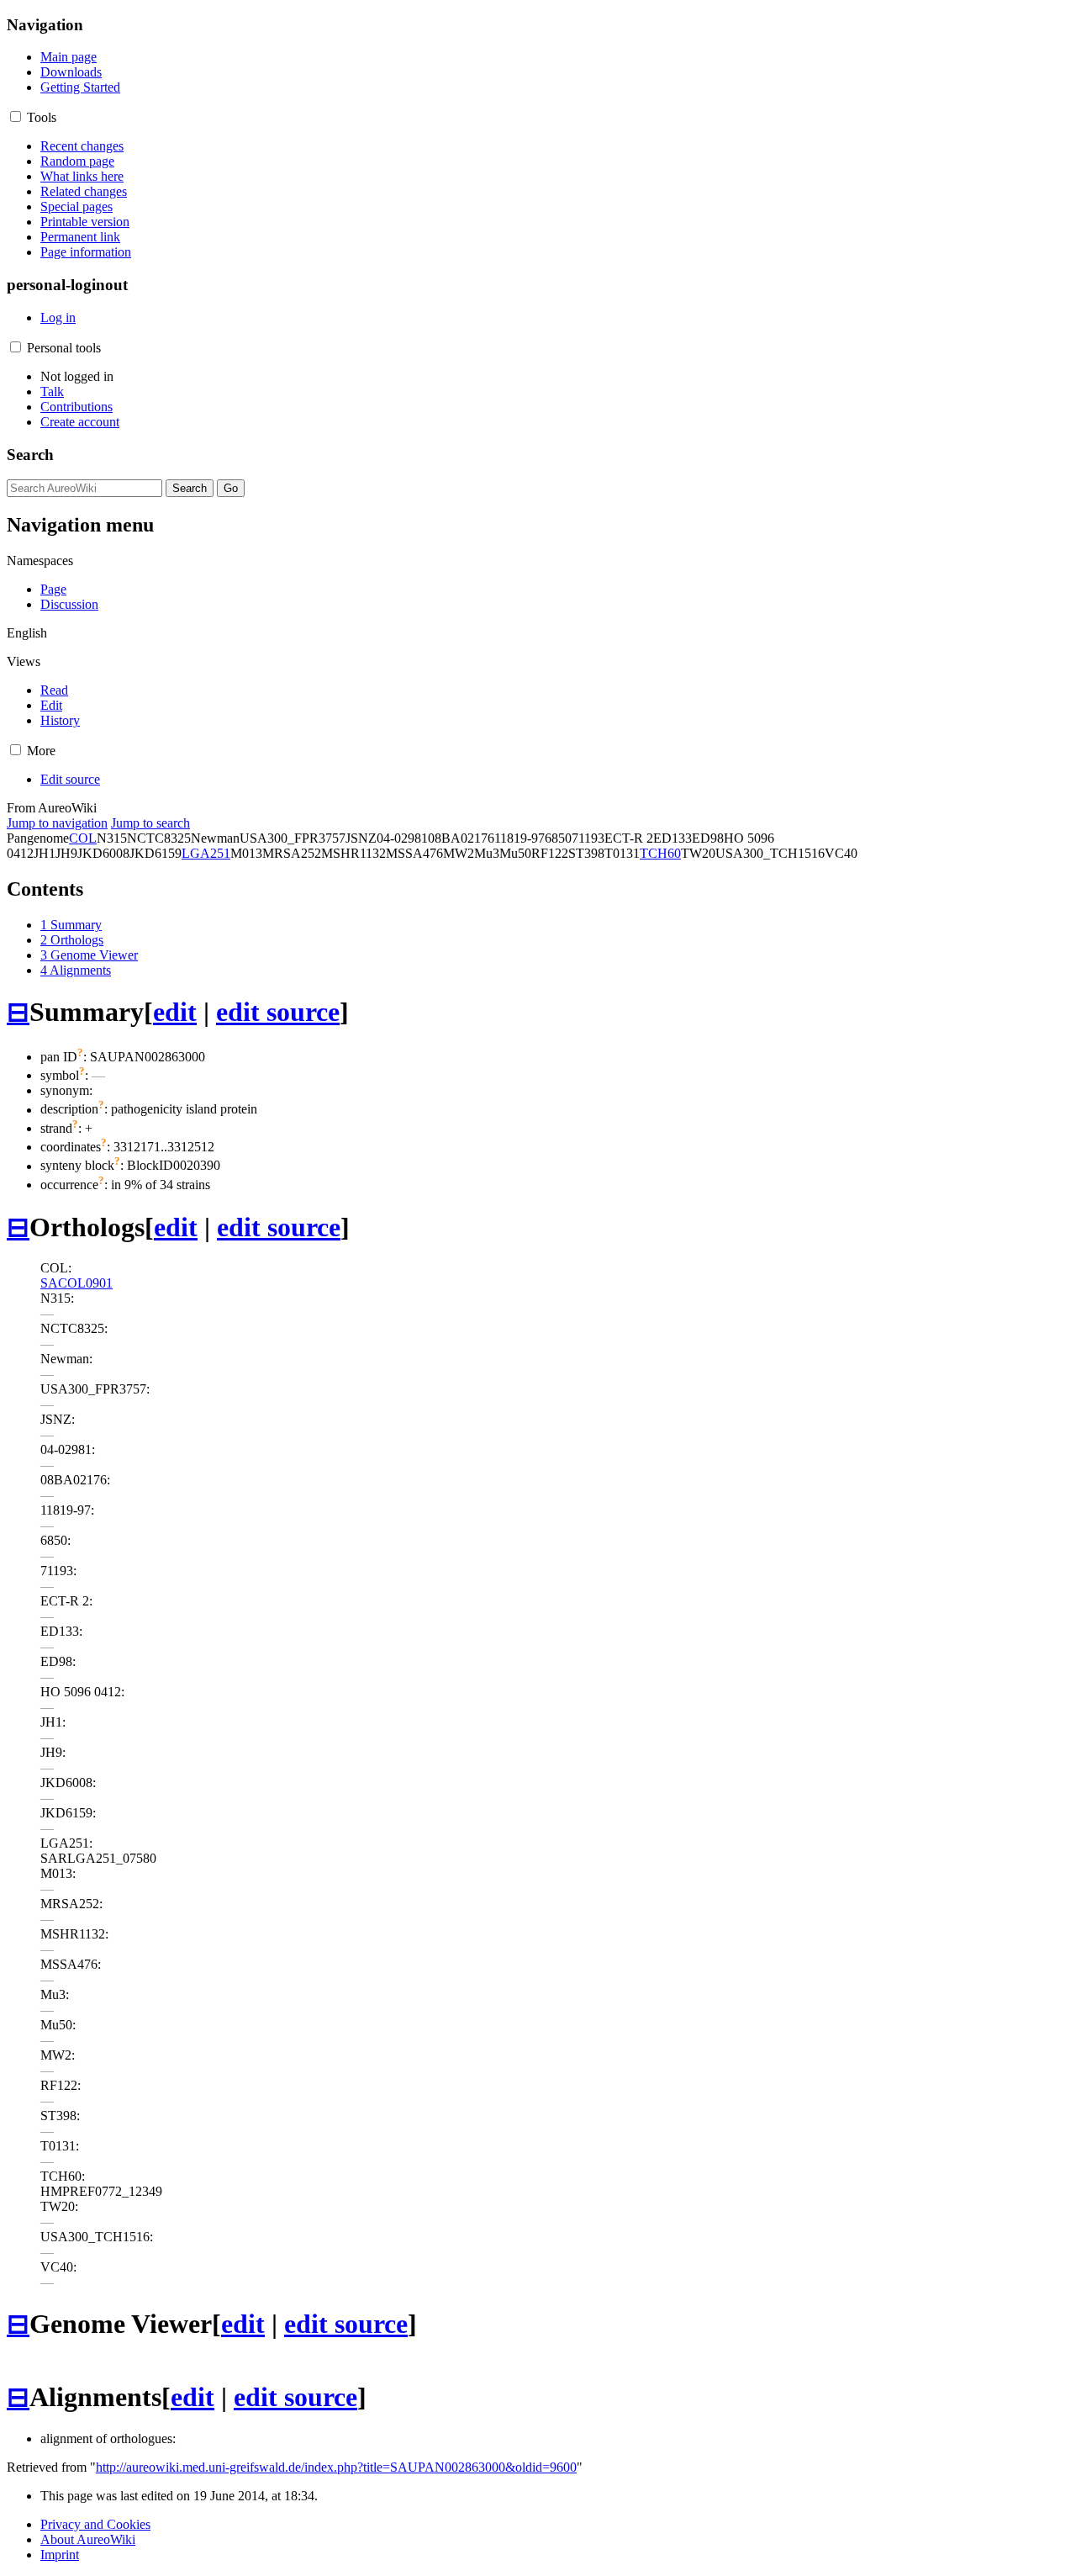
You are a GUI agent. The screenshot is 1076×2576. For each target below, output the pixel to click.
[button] (16, 116)
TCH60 (660, 853)
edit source (278, 1012)
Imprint (60, 2555)
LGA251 (206, 853)
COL (83, 838)
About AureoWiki (88, 2539)
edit (175, 1012)
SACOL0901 (76, 1283)
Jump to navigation (57, 823)
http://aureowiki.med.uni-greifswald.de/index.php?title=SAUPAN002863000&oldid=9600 (336, 2467)
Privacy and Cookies (95, 2524)
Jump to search (150, 823)
